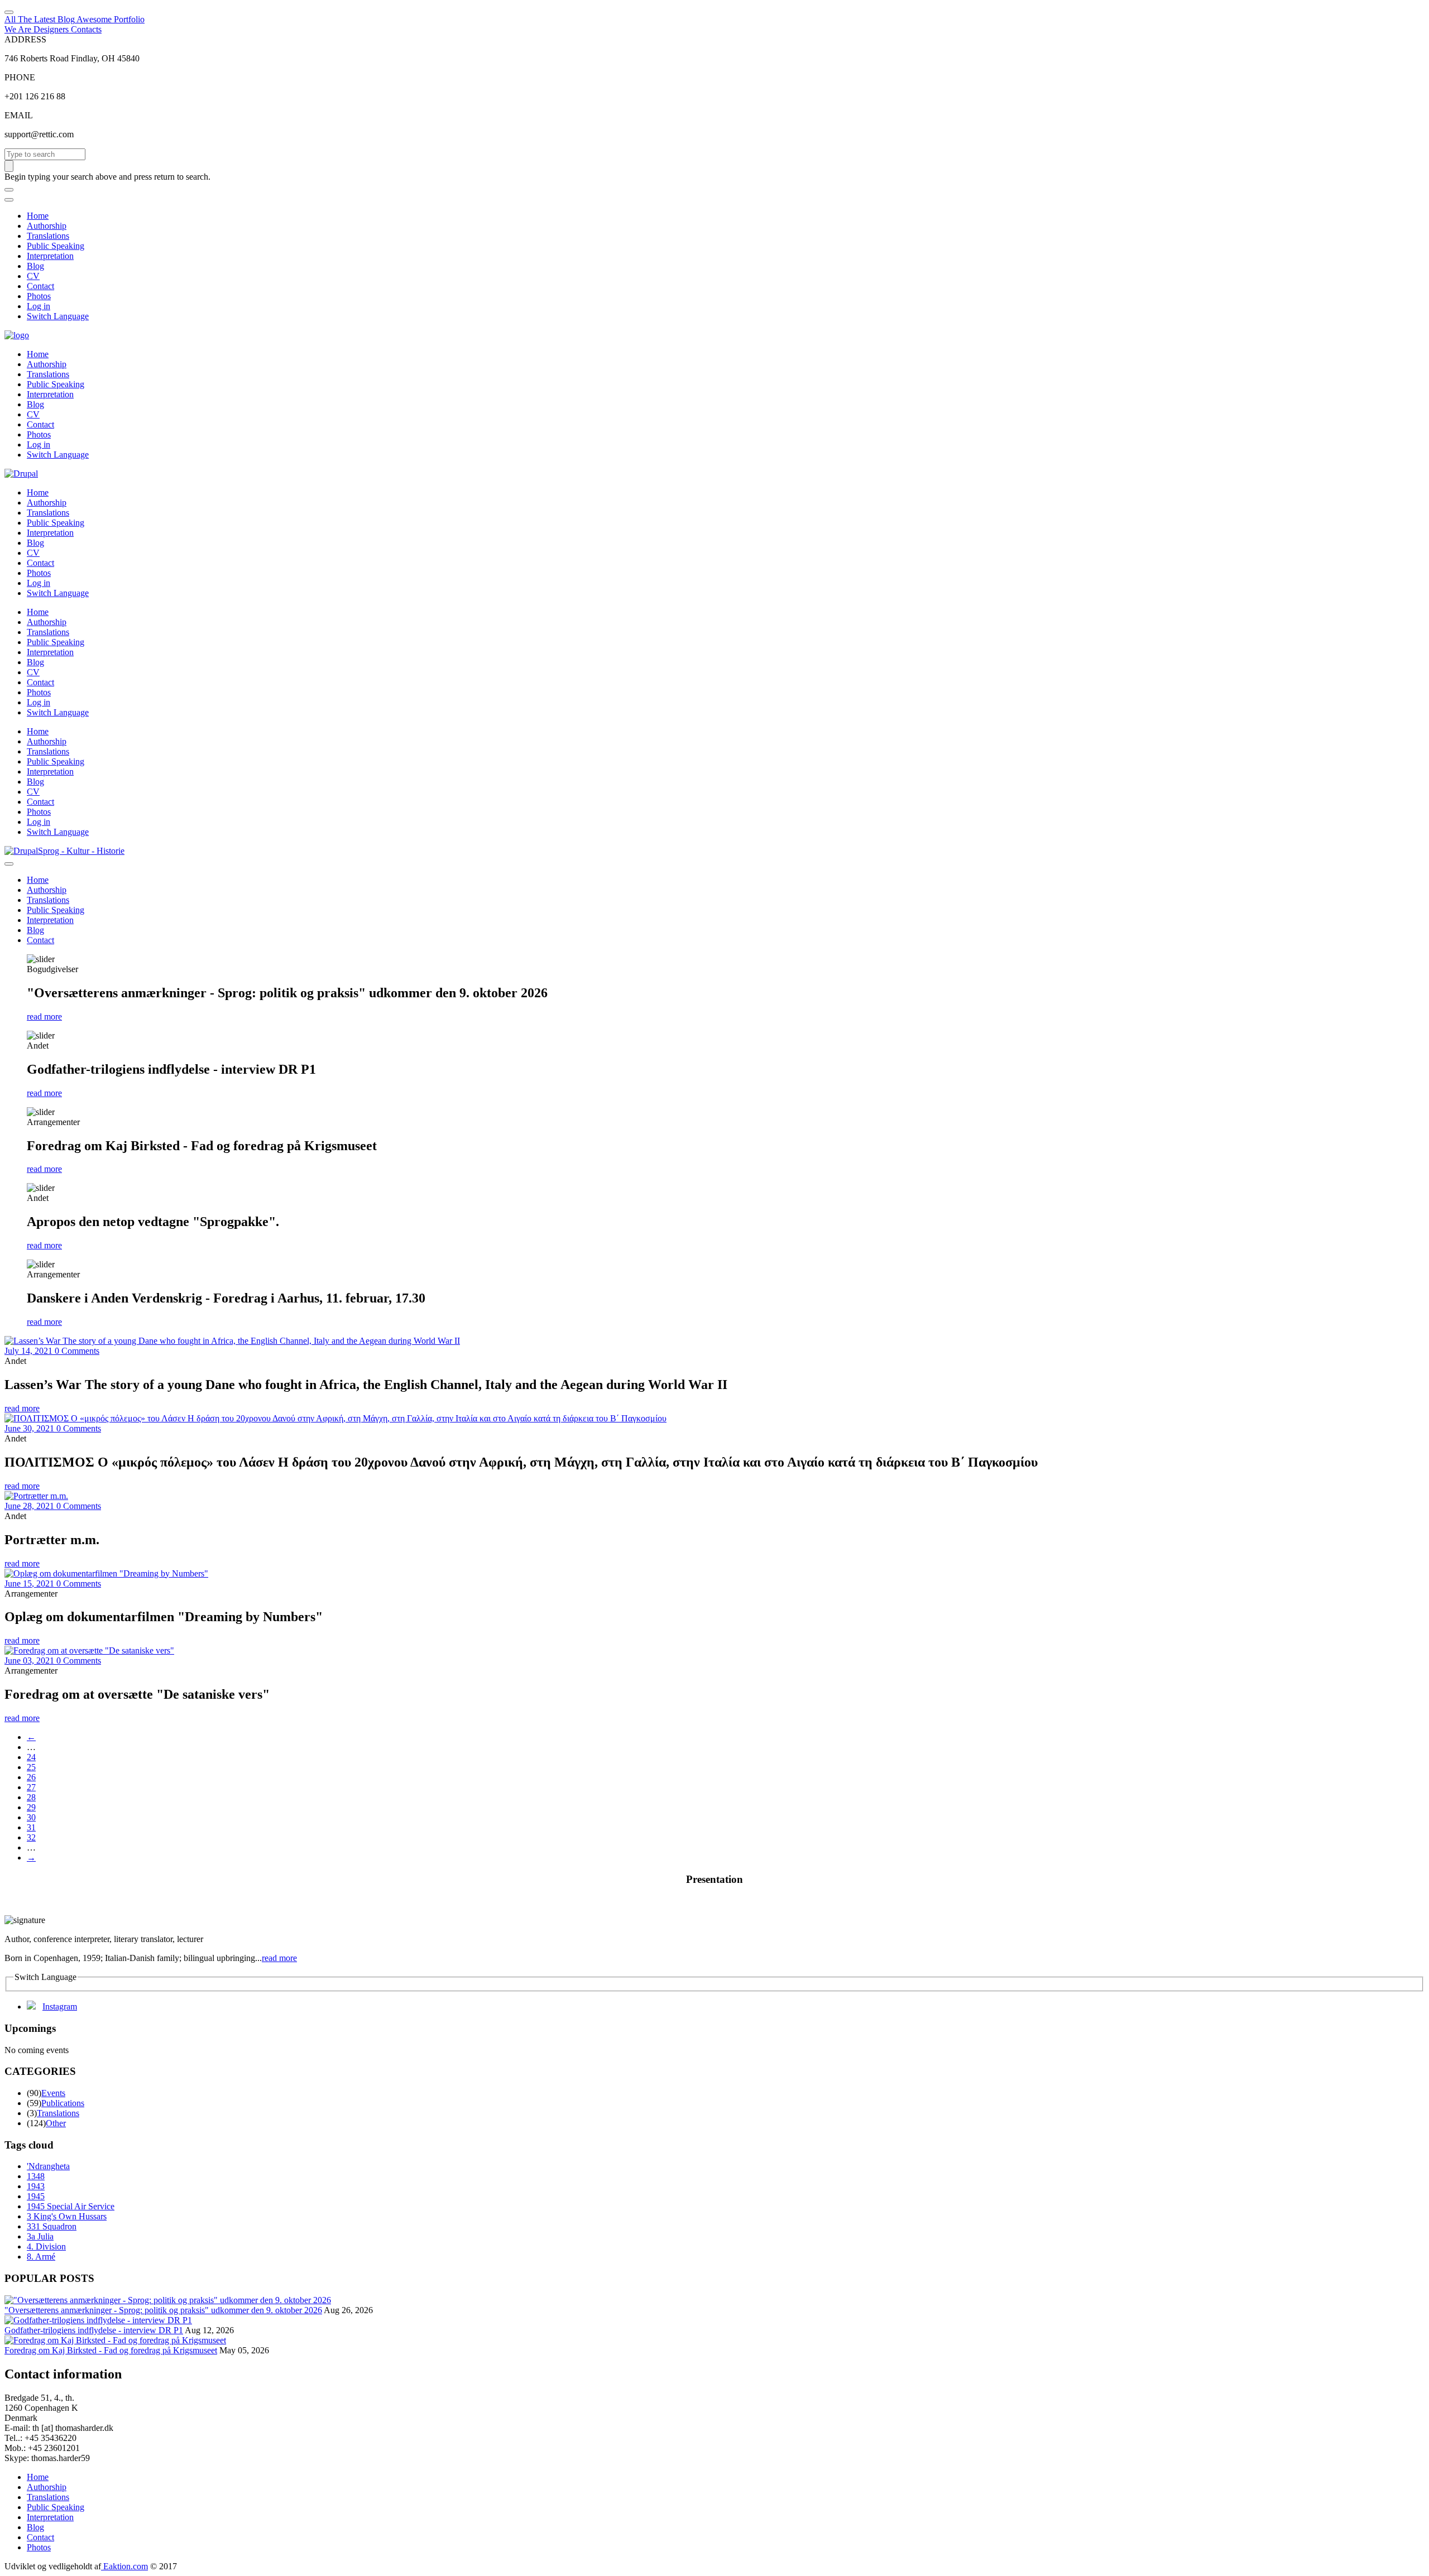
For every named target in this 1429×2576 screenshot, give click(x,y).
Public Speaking (56, 246)
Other (56, 2123)
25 (31, 1767)
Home (38, 216)
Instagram (60, 2007)
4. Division (46, 2246)
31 (31, 1827)
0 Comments (77, 1351)
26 (31, 1777)
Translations (48, 236)
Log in (39, 306)
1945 (36, 2196)
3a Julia (40, 2236)
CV (33, 276)
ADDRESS (25, 39)
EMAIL (19, 115)
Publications (63, 2103)
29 (31, 1807)
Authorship (47, 226)
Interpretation (50, 256)
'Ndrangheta (48, 2166)
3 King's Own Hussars (67, 2216)
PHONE (20, 77)
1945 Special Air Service (71, 2206)
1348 (36, 2176)
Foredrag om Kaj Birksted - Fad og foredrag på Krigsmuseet (111, 2350)
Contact (40, 286)
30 (31, 1817)
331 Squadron (52, 2226)
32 (31, 1837)
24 (31, 1757)
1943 (36, 2186)
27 (31, 1787)
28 (31, 1797)
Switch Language (58, 316)
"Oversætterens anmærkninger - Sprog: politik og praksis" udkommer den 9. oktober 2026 (163, 2310)
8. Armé (41, 2257)
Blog (35, 266)
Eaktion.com (124, 2566)
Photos (39, 296)
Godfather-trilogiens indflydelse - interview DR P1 (94, 2330)
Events (53, 2093)
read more (44, 1017)
